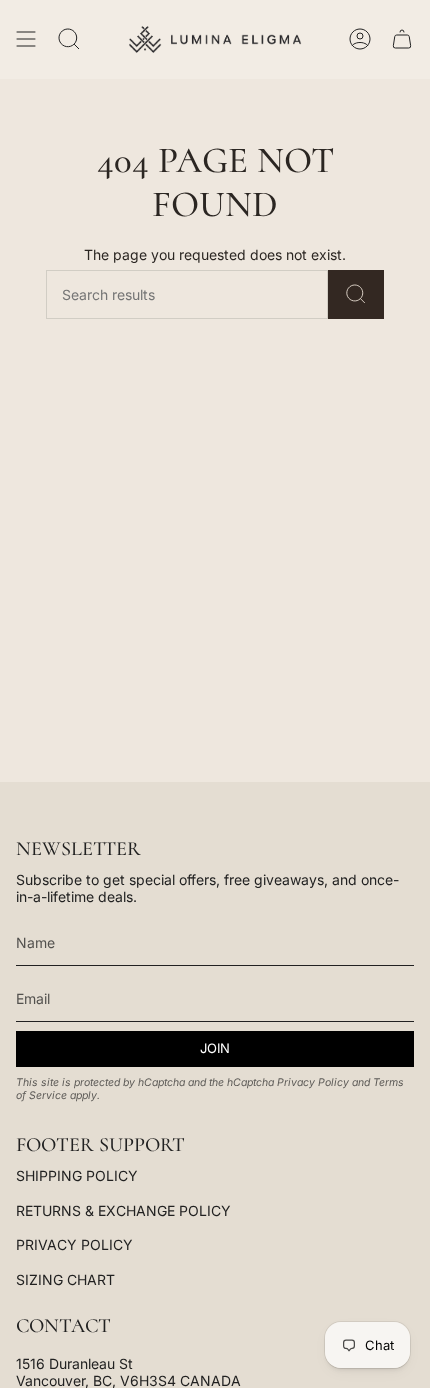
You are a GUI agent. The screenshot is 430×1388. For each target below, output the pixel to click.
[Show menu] (26, 39)
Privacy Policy (313, 1082)
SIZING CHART (65, 1279)
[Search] (356, 294)
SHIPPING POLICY (77, 1175)
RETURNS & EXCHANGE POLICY (123, 1210)
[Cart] (402, 39)
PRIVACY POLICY (74, 1244)
